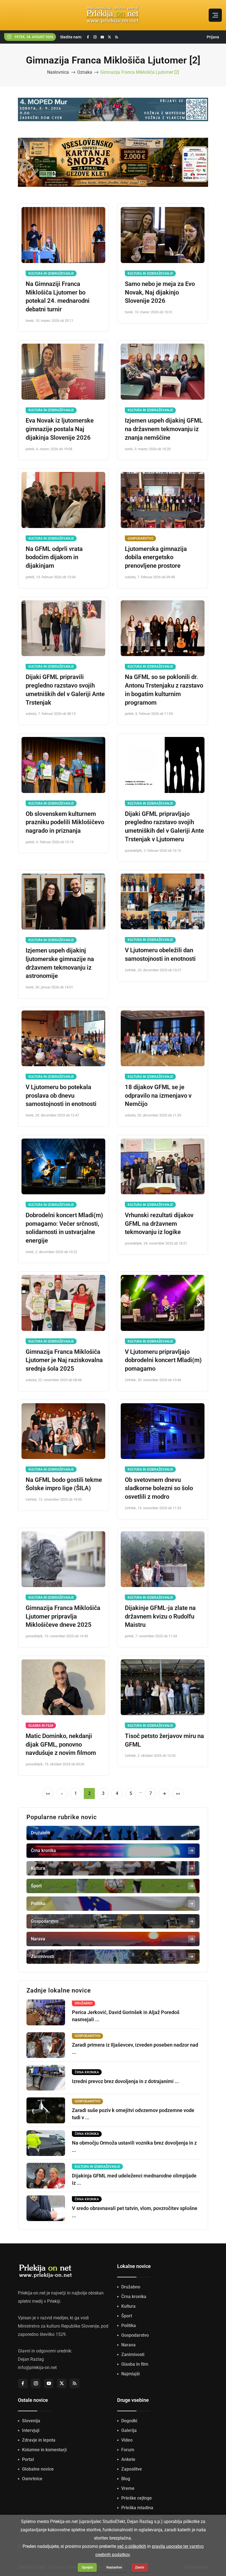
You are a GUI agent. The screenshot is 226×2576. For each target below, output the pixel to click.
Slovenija (31, 2421)
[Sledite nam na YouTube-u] (102, 37)
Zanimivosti (133, 2355)
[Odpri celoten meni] (215, 15)
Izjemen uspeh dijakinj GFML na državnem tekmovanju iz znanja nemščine (164, 429)
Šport (127, 2316)
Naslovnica (58, 72)
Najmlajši (131, 2374)
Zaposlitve (132, 2469)
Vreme (128, 2488)
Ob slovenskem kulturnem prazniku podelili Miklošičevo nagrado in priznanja (65, 822)
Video (127, 2440)
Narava (128, 2345)
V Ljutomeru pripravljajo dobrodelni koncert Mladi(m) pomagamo (163, 1360)
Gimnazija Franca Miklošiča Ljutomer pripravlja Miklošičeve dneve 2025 (63, 1616)
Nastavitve (114, 2567)
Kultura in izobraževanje (51, 274)
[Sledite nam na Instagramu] (95, 37)
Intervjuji (31, 2430)
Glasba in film (41, 1726)
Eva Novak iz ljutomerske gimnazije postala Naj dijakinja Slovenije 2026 (60, 429)
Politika (129, 2326)
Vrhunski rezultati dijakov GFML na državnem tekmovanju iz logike (159, 1224)
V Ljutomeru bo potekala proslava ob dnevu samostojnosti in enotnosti (61, 1096)
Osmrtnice (32, 2479)
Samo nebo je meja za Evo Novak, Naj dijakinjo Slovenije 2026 (160, 292)
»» (178, 1793)
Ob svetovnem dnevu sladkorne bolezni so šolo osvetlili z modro (159, 1488)
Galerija (129, 2430)
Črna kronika (134, 2297)
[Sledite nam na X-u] (109, 37)
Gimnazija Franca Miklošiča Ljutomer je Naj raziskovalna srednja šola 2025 (64, 1360)
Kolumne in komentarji (44, 2450)
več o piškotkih (132, 2546)
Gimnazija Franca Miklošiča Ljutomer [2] (140, 72)
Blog (126, 2479)
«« (48, 1793)
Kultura (128, 2306)
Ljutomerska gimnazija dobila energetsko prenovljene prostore (156, 557)
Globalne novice (38, 2469)
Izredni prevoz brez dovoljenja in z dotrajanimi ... (125, 2081)
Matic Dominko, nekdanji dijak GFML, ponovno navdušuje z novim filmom (61, 1745)
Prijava (213, 37)
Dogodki (129, 2421)
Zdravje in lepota (39, 2440)
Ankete (128, 2459)
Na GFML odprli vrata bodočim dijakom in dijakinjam (54, 557)
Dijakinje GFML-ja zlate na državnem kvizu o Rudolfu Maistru (160, 1616)
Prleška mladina (137, 2508)
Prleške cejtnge (137, 2498)
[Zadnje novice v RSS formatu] (117, 37)
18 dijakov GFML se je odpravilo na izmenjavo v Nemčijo (158, 1096)
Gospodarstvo (140, 538)
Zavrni (140, 2567)
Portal (28, 2459)
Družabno (131, 2287)
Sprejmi (87, 2567)
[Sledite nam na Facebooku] (88, 37)
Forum (128, 2450)
